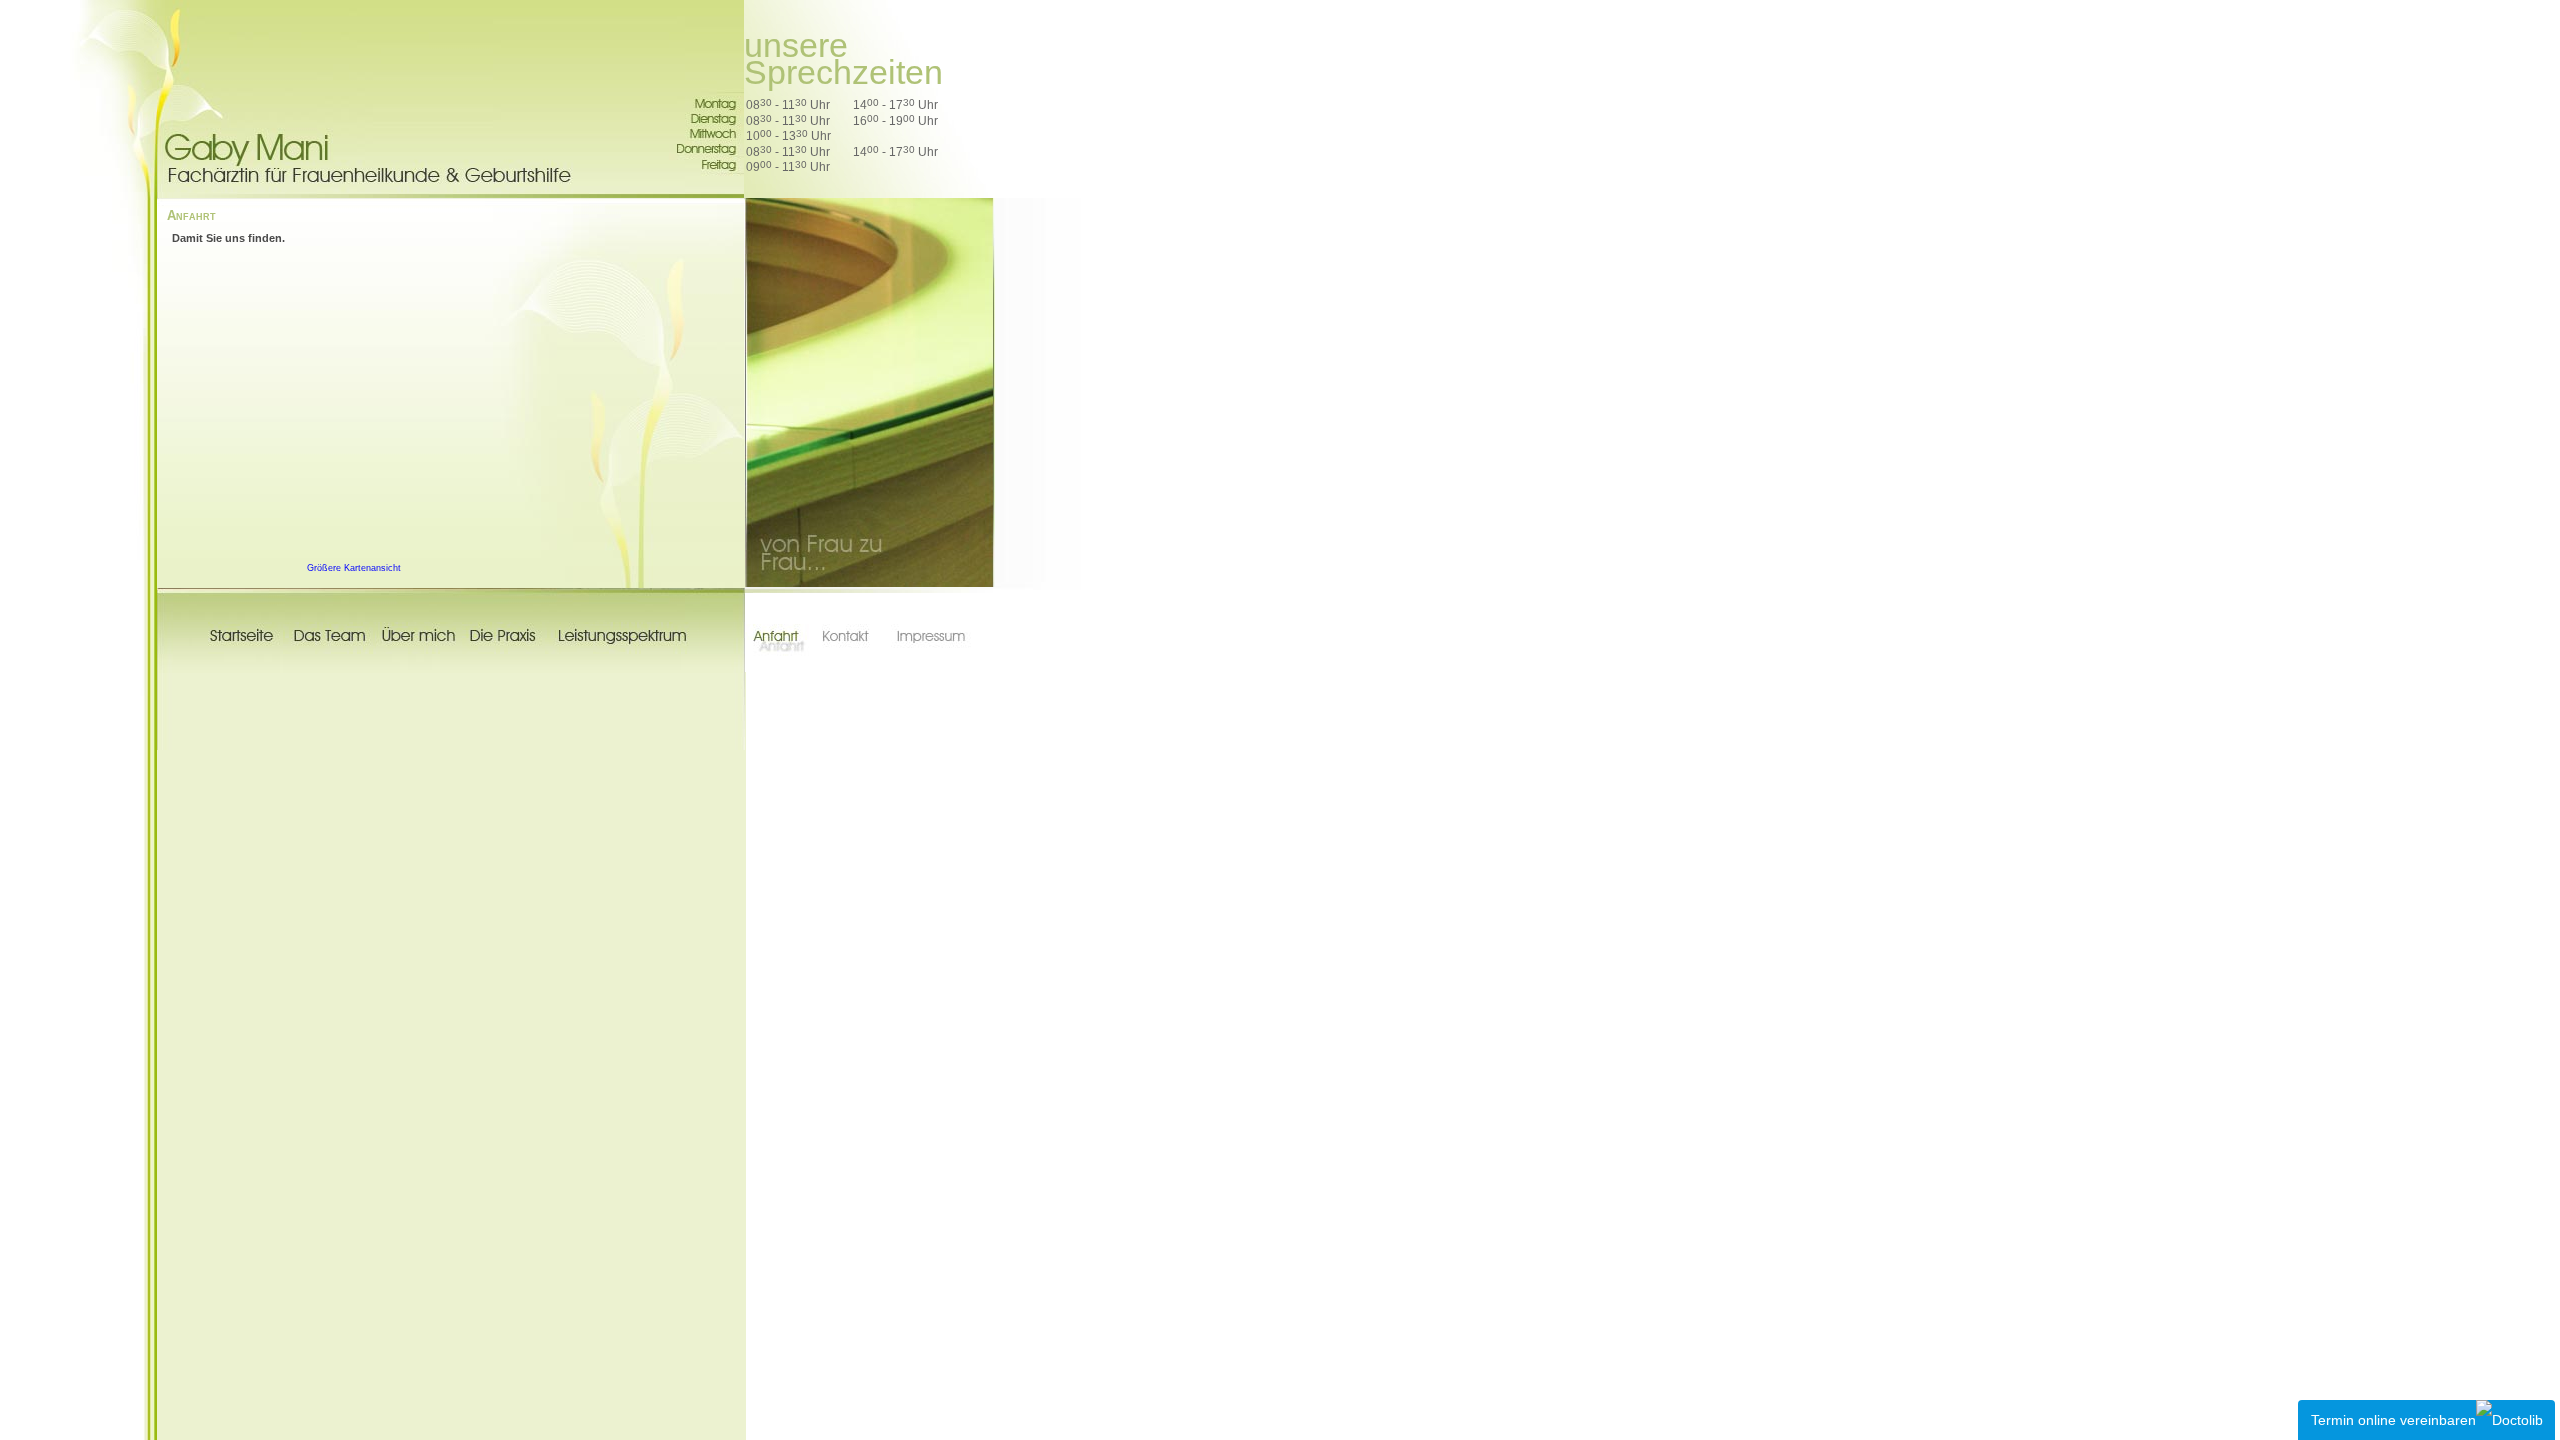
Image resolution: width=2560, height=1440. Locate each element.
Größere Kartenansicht (354, 568)
